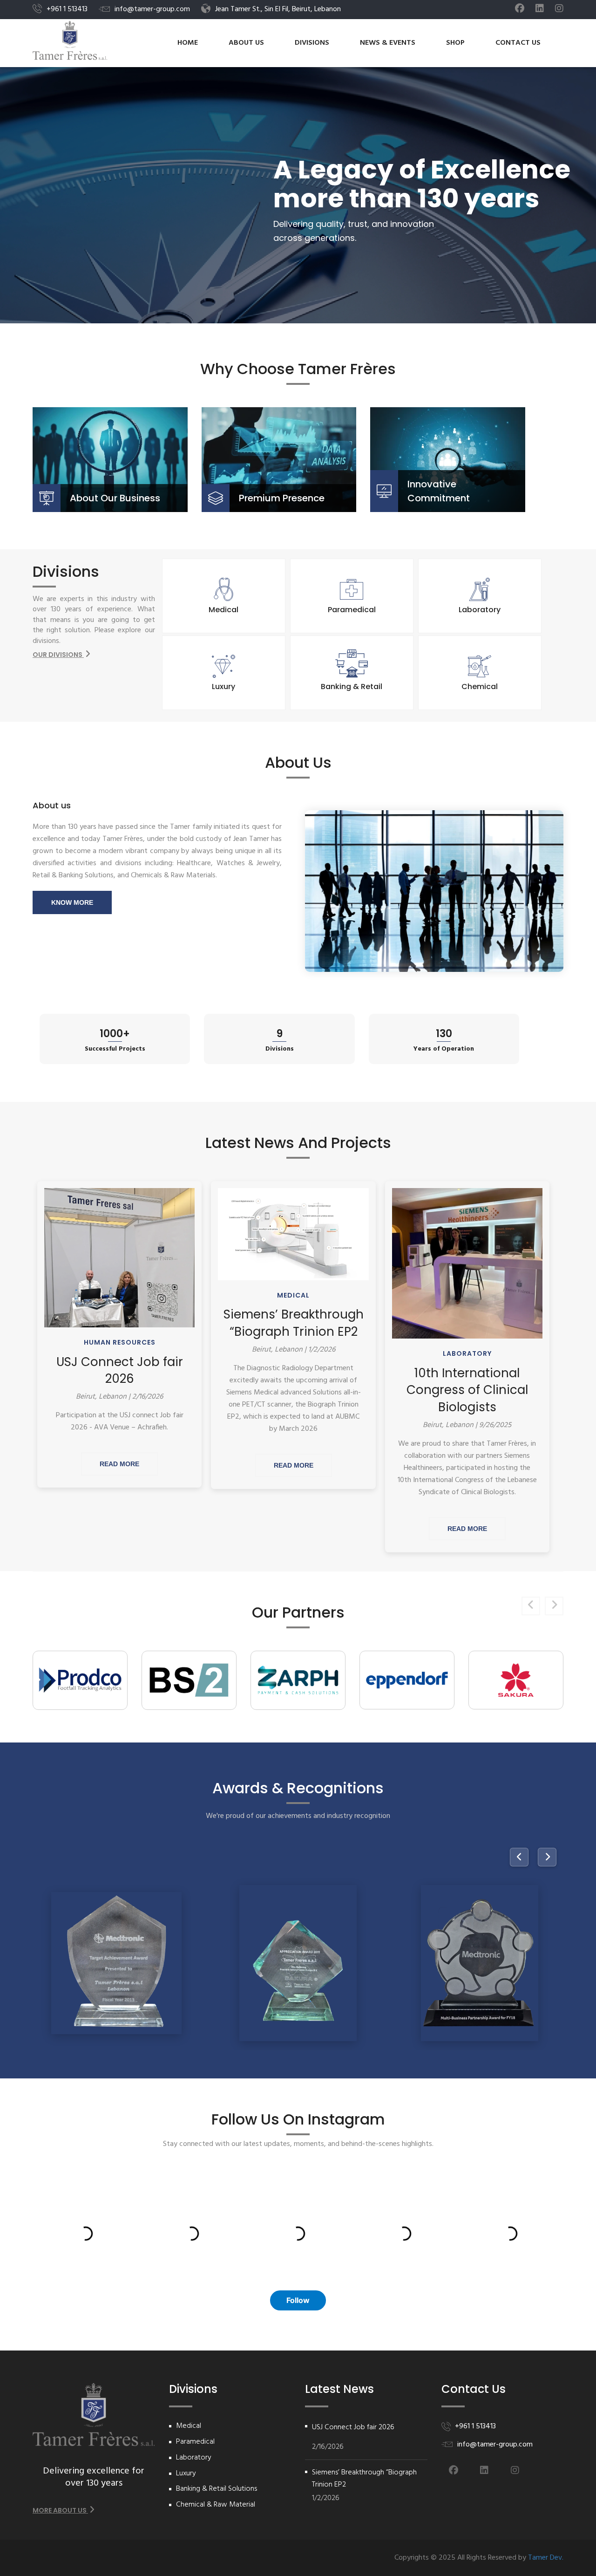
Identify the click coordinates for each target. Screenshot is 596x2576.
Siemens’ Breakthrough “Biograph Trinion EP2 (294, 1323)
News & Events (388, 43)
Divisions (312, 43)
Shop (455, 43)
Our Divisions (58, 655)
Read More (119, 1464)
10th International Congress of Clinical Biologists (467, 1390)
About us (246, 43)
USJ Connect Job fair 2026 (120, 1370)
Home (188, 43)
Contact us (518, 43)
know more (72, 902)
